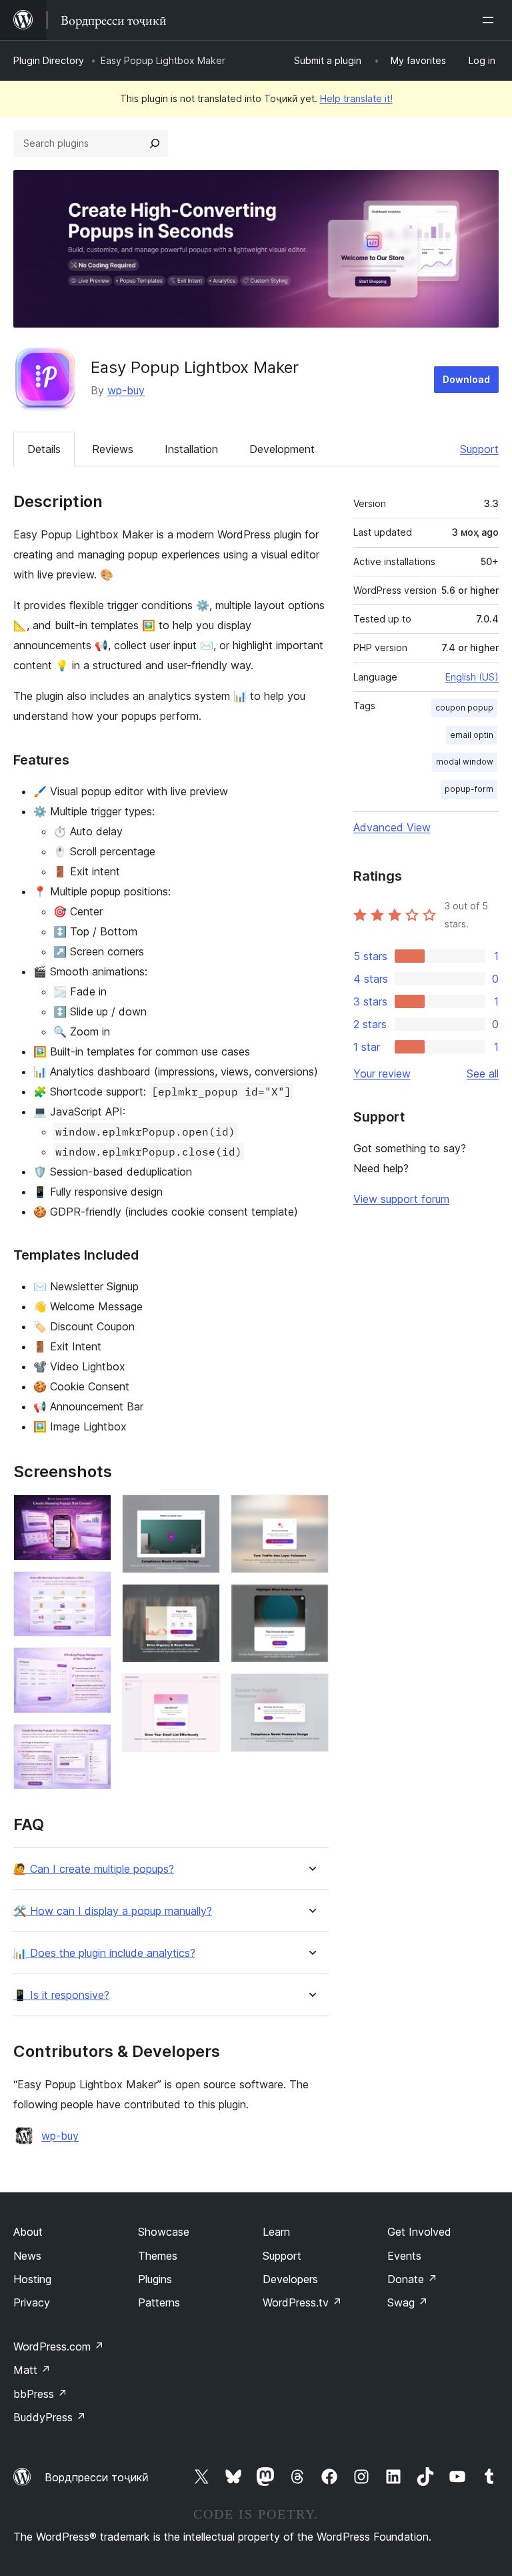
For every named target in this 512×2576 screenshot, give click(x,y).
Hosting (32, 2279)
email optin (472, 735)
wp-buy (126, 390)
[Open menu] (491, 20)
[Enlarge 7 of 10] (202, 1691)
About (28, 2232)
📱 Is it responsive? (61, 1995)
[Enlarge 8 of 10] (311, 1513)
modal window (465, 762)
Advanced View (392, 827)
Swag (408, 2302)
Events (404, 2256)
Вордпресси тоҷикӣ (97, 2477)
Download (466, 379)
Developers (290, 2279)
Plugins (155, 2279)
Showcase (164, 2232)
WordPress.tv (302, 2302)
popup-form (469, 789)
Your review (382, 1074)
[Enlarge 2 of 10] (93, 1589)
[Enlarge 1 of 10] (93, 1513)
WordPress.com (59, 2346)
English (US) (472, 677)
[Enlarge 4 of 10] (93, 1742)
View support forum (401, 1199)
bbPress (40, 2394)
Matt (32, 2370)
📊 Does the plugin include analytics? (104, 1953)
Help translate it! (356, 98)
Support (479, 449)
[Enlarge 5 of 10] (202, 1513)
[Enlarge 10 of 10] (311, 1691)
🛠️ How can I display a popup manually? (113, 1911)
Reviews (113, 449)
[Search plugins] (155, 143)
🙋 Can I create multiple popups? (94, 1869)
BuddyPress (50, 2417)
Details (44, 449)
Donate (412, 2279)
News (27, 2256)
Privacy (32, 2302)
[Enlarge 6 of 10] (202, 1602)
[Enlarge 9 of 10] (311, 1602)
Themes (158, 2256)
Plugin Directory (49, 60)
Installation (191, 449)
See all (483, 1074)
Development (282, 449)
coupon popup (464, 708)
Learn (276, 2232)
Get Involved (419, 2232)
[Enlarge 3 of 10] (93, 1665)
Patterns (159, 2302)
